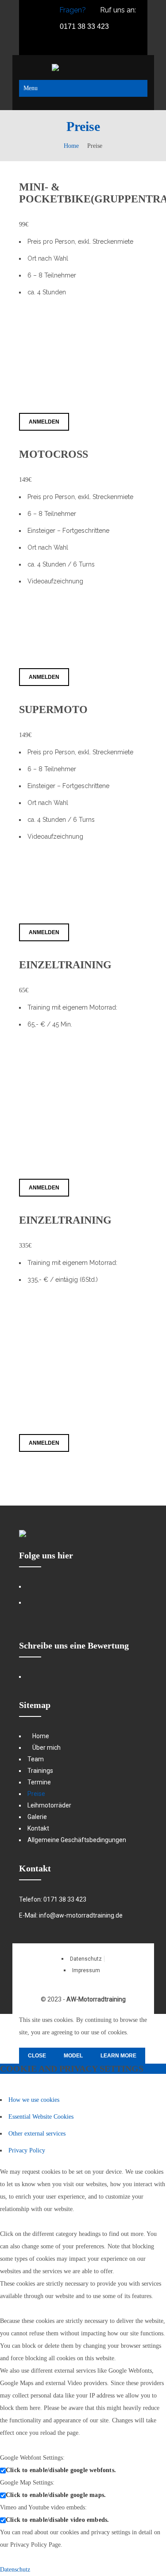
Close (37, 2056)
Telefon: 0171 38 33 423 (53, 1899)
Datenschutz (15, 2570)
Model (73, 2056)
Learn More (118, 2056)
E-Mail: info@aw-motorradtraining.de (71, 1915)
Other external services (37, 2134)
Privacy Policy (27, 2150)
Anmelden (44, 422)
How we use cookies (34, 2100)
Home (71, 146)
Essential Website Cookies (41, 2117)
